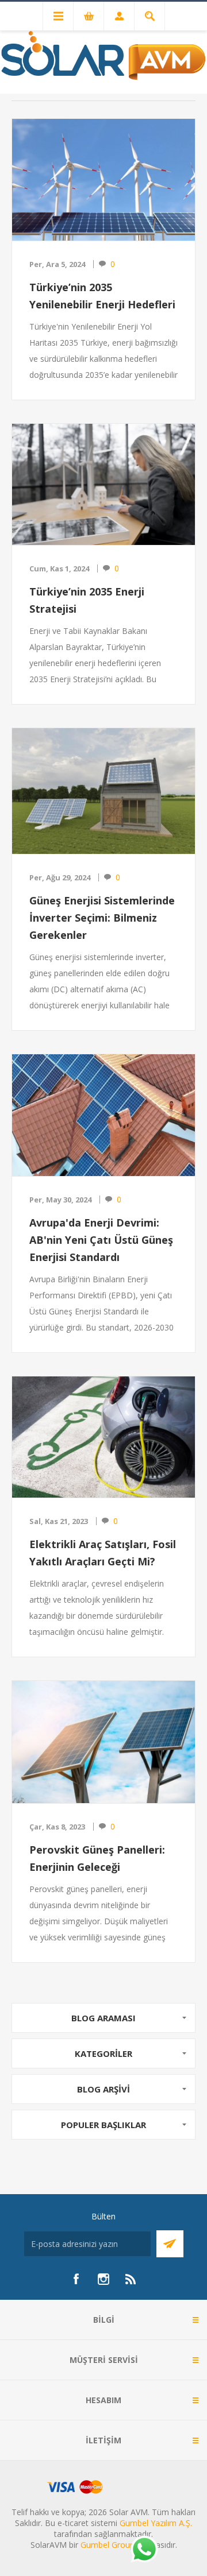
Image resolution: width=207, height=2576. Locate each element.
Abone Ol (170, 2244)
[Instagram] (103, 2279)
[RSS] (131, 2279)
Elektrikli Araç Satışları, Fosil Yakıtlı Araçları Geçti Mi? (103, 1553)
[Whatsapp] (144, 2550)
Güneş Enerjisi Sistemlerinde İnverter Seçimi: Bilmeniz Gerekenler (102, 918)
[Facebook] (76, 2279)
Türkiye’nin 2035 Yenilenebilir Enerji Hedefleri (102, 296)
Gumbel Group (108, 2545)
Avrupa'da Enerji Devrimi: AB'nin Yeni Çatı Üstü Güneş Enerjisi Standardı (101, 1240)
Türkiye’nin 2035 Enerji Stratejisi (87, 600)
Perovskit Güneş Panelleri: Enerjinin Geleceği (97, 1858)
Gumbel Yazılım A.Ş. (156, 2523)
